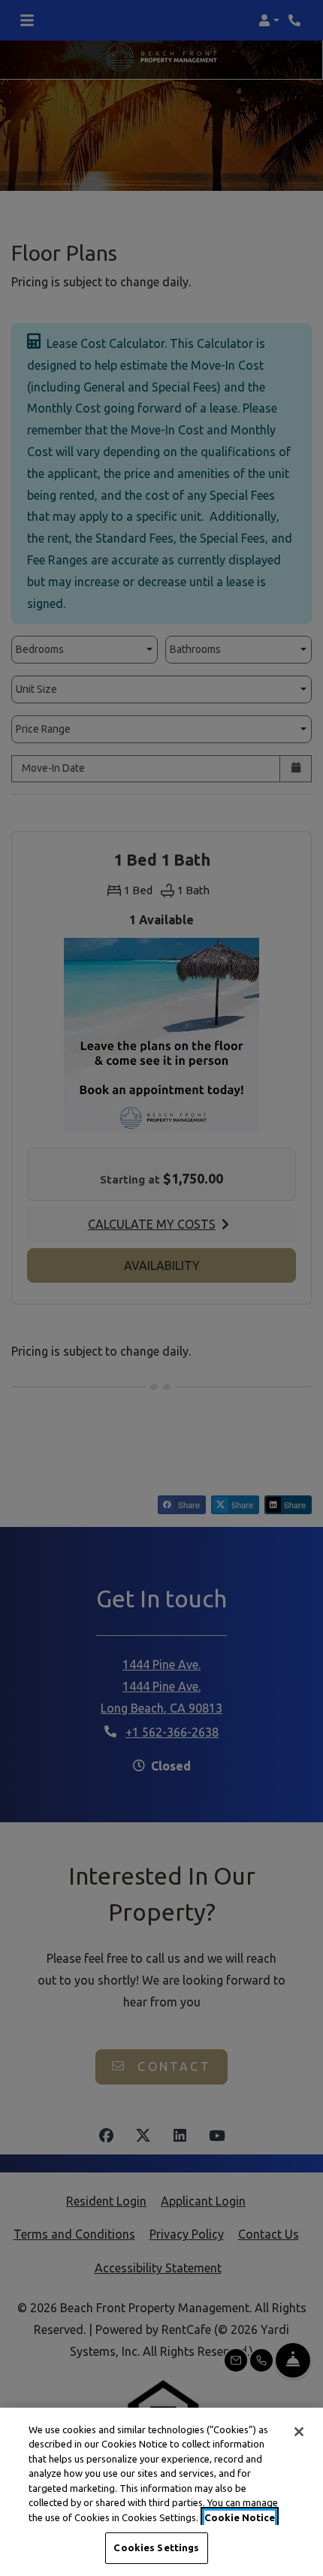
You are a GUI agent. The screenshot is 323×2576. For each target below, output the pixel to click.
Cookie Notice (240, 2517)
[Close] (299, 2432)
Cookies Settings (156, 2547)
